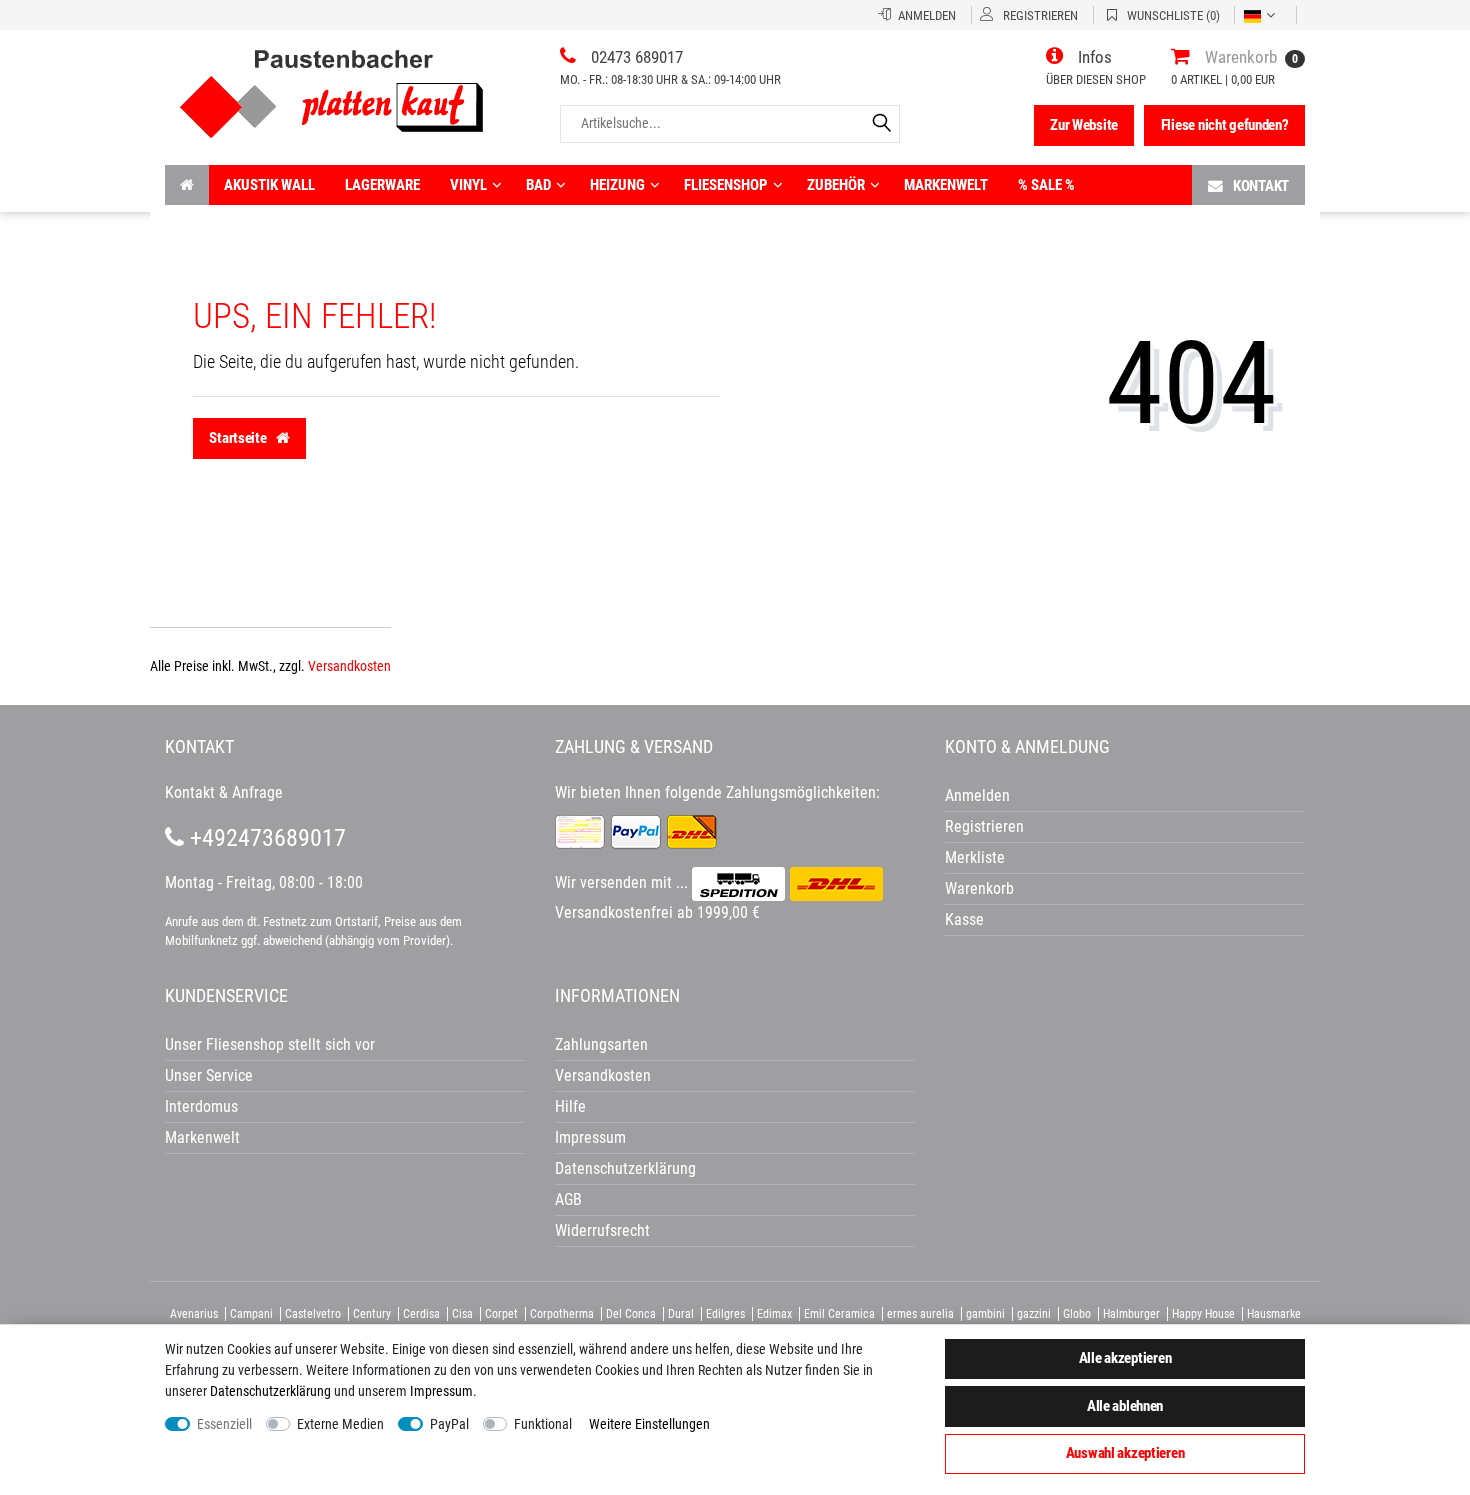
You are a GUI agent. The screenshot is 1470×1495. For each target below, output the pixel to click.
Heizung (617, 185)
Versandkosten (349, 666)
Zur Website (1084, 125)
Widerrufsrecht (602, 1230)
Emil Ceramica (839, 1314)
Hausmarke (1274, 1314)
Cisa (462, 1314)
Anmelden (977, 795)
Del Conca (631, 1314)
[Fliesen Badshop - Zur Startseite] (331, 86)
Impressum (441, 1391)
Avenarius (194, 1314)
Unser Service (209, 1075)
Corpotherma (562, 1314)
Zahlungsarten (601, 1044)
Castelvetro (313, 1314)
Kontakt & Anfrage (224, 792)
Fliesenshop (726, 185)
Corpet (501, 1314)
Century (372, 1314)
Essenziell (224, 1424)
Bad (538, 185)
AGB (568, 1199)
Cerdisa (421, 1314)
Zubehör (836, 185)
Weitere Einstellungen (649, 1424)
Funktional (543, 1424)
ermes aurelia (920, 1314)
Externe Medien (340, 1424)
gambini (985, 1314)
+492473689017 (265, 838)
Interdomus (201, 1106)
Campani (251, 1314)
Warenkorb (979, 888)
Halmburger (1131, 1314)
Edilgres (725, 1314)
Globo (1077, 1314)
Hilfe (570, 1106)
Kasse (964, 919)
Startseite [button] (239, 438)
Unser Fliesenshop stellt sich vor (270, 1044)
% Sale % (1046, 185)
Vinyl (468, 185)
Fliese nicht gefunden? (1225, 125)
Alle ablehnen (1125, 1406)
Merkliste (975, 857)
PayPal (449, 1424)
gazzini (1034, 1314)
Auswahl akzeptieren (1125, 1453)
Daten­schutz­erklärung (270, 1391)
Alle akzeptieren (1125, 1358)
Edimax (774, 1314)
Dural (681, 1314)
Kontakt (1261, 186)
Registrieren (984, 826)
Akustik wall (269, 185)
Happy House (1203, 1314)
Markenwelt (946, 185)
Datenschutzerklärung (625, 1168)
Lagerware (382, 185)
